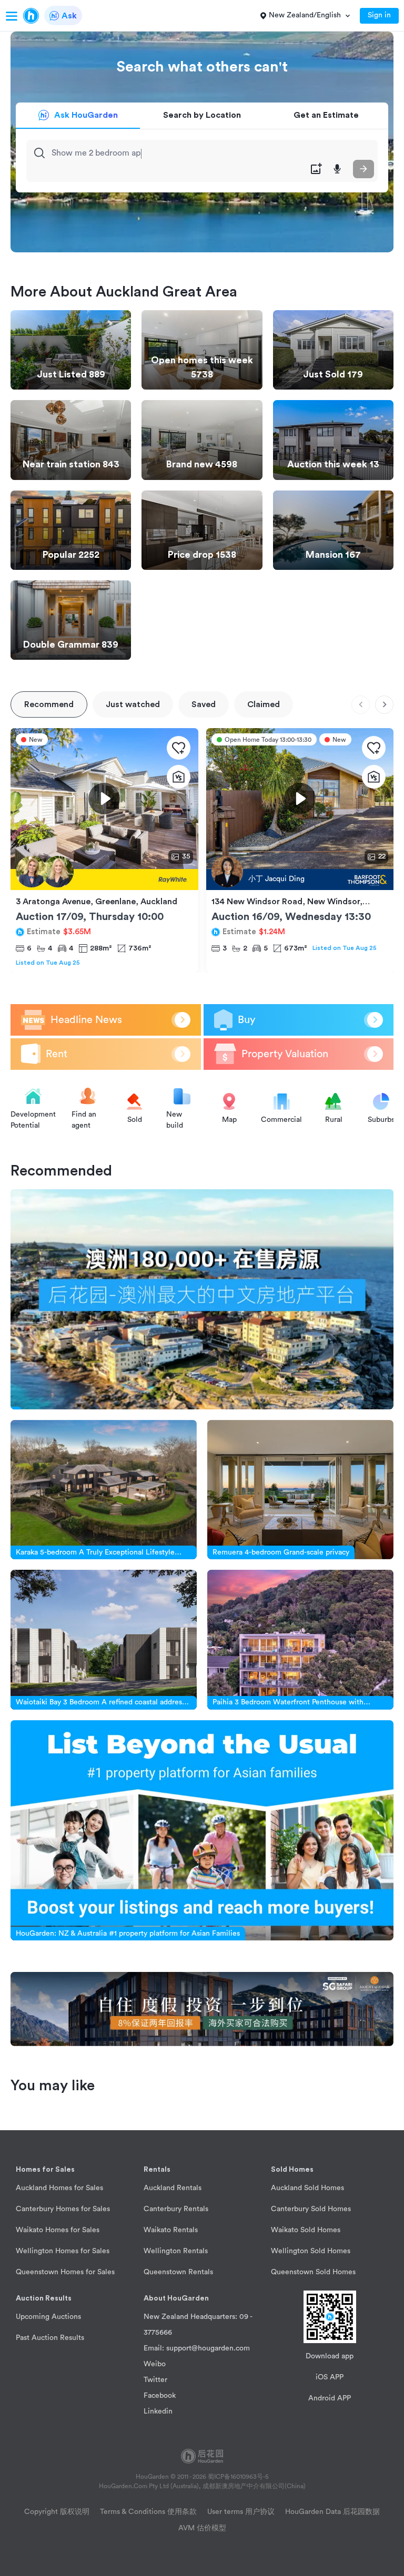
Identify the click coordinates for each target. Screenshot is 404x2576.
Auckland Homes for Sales (59, 2188)
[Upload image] (316, 169)
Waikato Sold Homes (306, 2230)
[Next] (384, 705)
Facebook (160, 2396)
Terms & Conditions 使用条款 (148, 2512)
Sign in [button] (379, 15)
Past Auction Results (50, 2338)
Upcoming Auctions (48, 2317)
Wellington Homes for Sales (63, 2251)
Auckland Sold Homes (307, 2188)
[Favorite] (179, 748)
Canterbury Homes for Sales (63, 2209)
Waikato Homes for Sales (58, 2230)
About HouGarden (176, 2298)
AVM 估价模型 (202, 2528)
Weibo (155, 2364)
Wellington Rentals (176, 2251)
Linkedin (158, 2411)
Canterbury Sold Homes (311, 2209)
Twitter (155, 2380)
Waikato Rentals (171, 2230)
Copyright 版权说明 (57, 2512)
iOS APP (330, 2377)
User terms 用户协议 (241, 2512)
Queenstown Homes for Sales (65, 2272)
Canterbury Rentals (176, 2209)
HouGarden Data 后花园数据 (332, 2512)
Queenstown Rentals (178, 2272)
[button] (74, 2170)
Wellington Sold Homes (311, 2251)
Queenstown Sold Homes (313, 2272)
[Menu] (12, 16)
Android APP (330, 2398)
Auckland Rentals (173, 2188)
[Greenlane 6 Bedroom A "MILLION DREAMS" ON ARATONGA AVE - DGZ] (104, 880)
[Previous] (361, 705)
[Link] (202, 1299)
